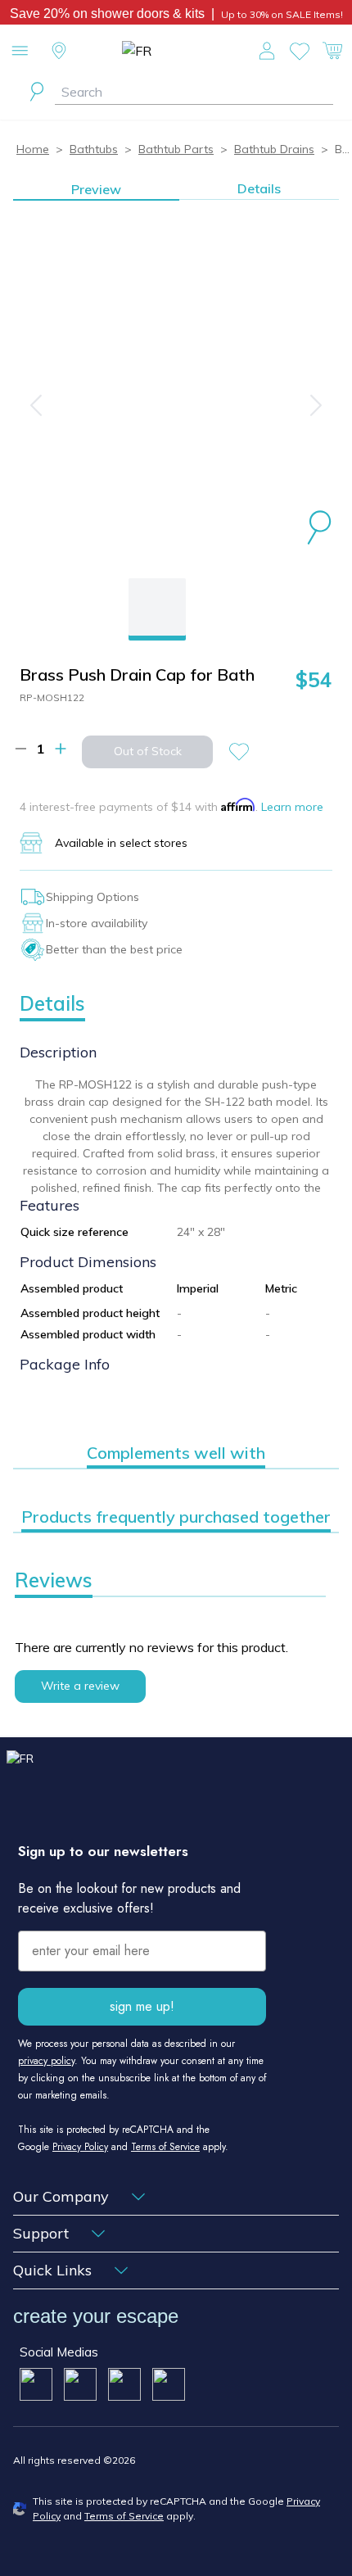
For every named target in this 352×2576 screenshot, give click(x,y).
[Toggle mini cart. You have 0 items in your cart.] (332, 51)
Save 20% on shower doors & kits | (115, 14)
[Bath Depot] (176, 51)
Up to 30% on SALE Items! (282, 14)
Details (259, 188)
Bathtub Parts (176, 149)
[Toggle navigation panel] (20, 51)
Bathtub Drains (274, 149)
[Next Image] (316, 405)
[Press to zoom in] (319, 530)
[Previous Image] (36, 405)
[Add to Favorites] (246, 752)
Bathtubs (94, 149)
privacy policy (46, 2061)
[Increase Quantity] (61, 749)
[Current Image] (157, 607)
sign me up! (142, 2006)
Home (33, 149)
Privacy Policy (80, 2147)
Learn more (292, 807)
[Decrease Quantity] (21, 749)
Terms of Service (165, 2147)
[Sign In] (267, 51)
